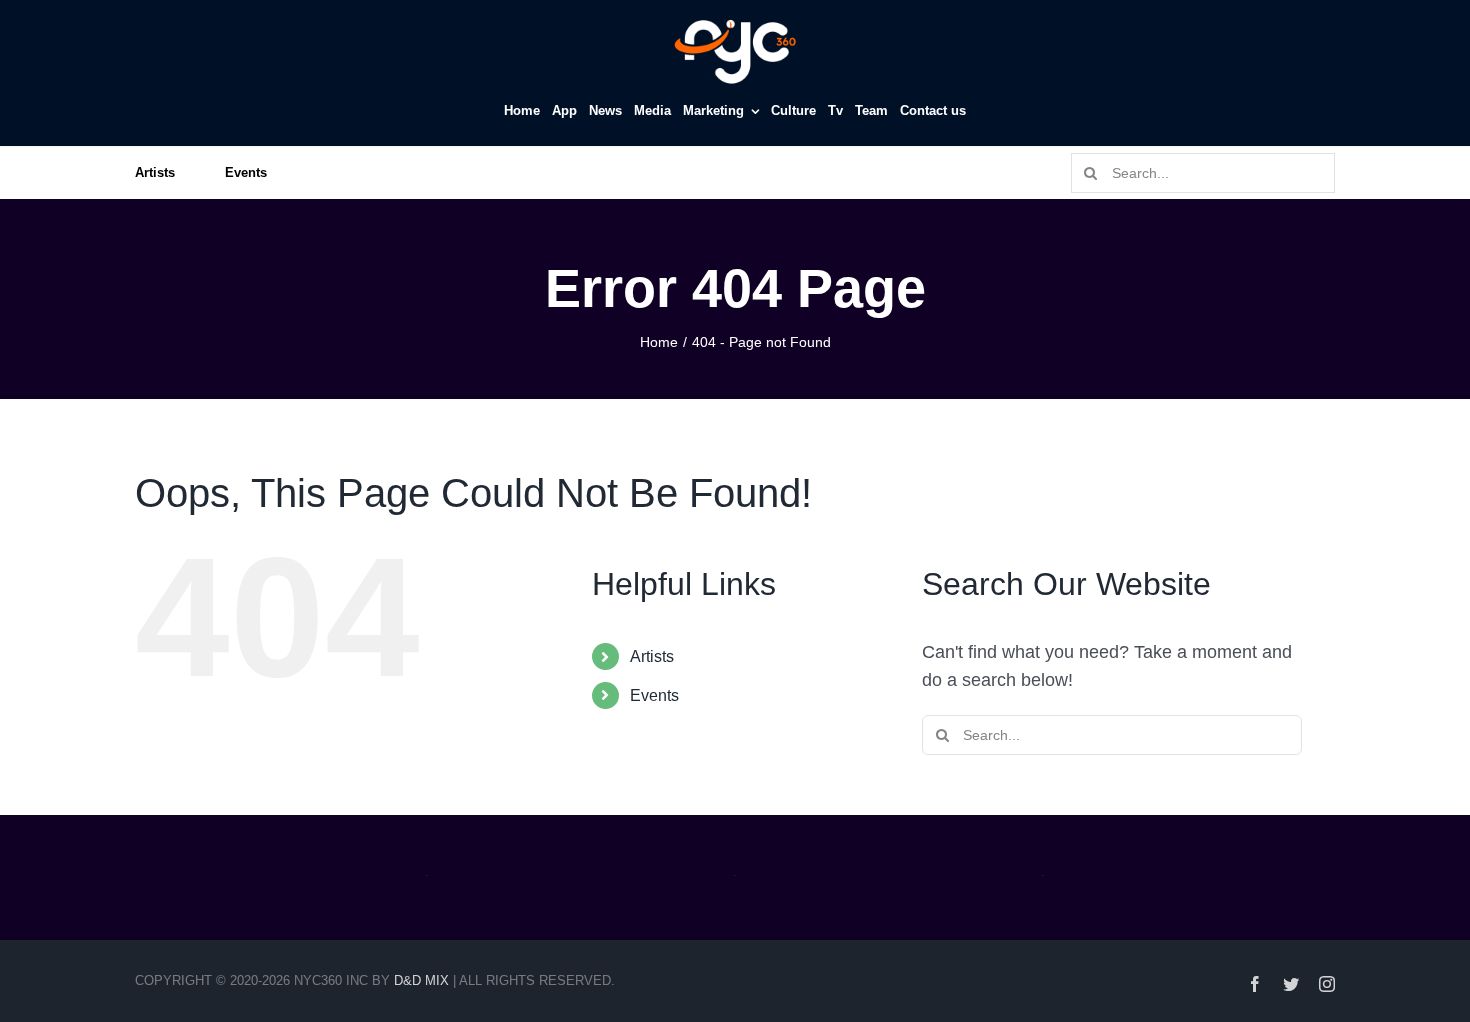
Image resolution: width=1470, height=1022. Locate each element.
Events (654, 695)
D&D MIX (421, 980)
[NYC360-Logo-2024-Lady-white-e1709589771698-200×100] (735, 23)
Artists (652, 656)
